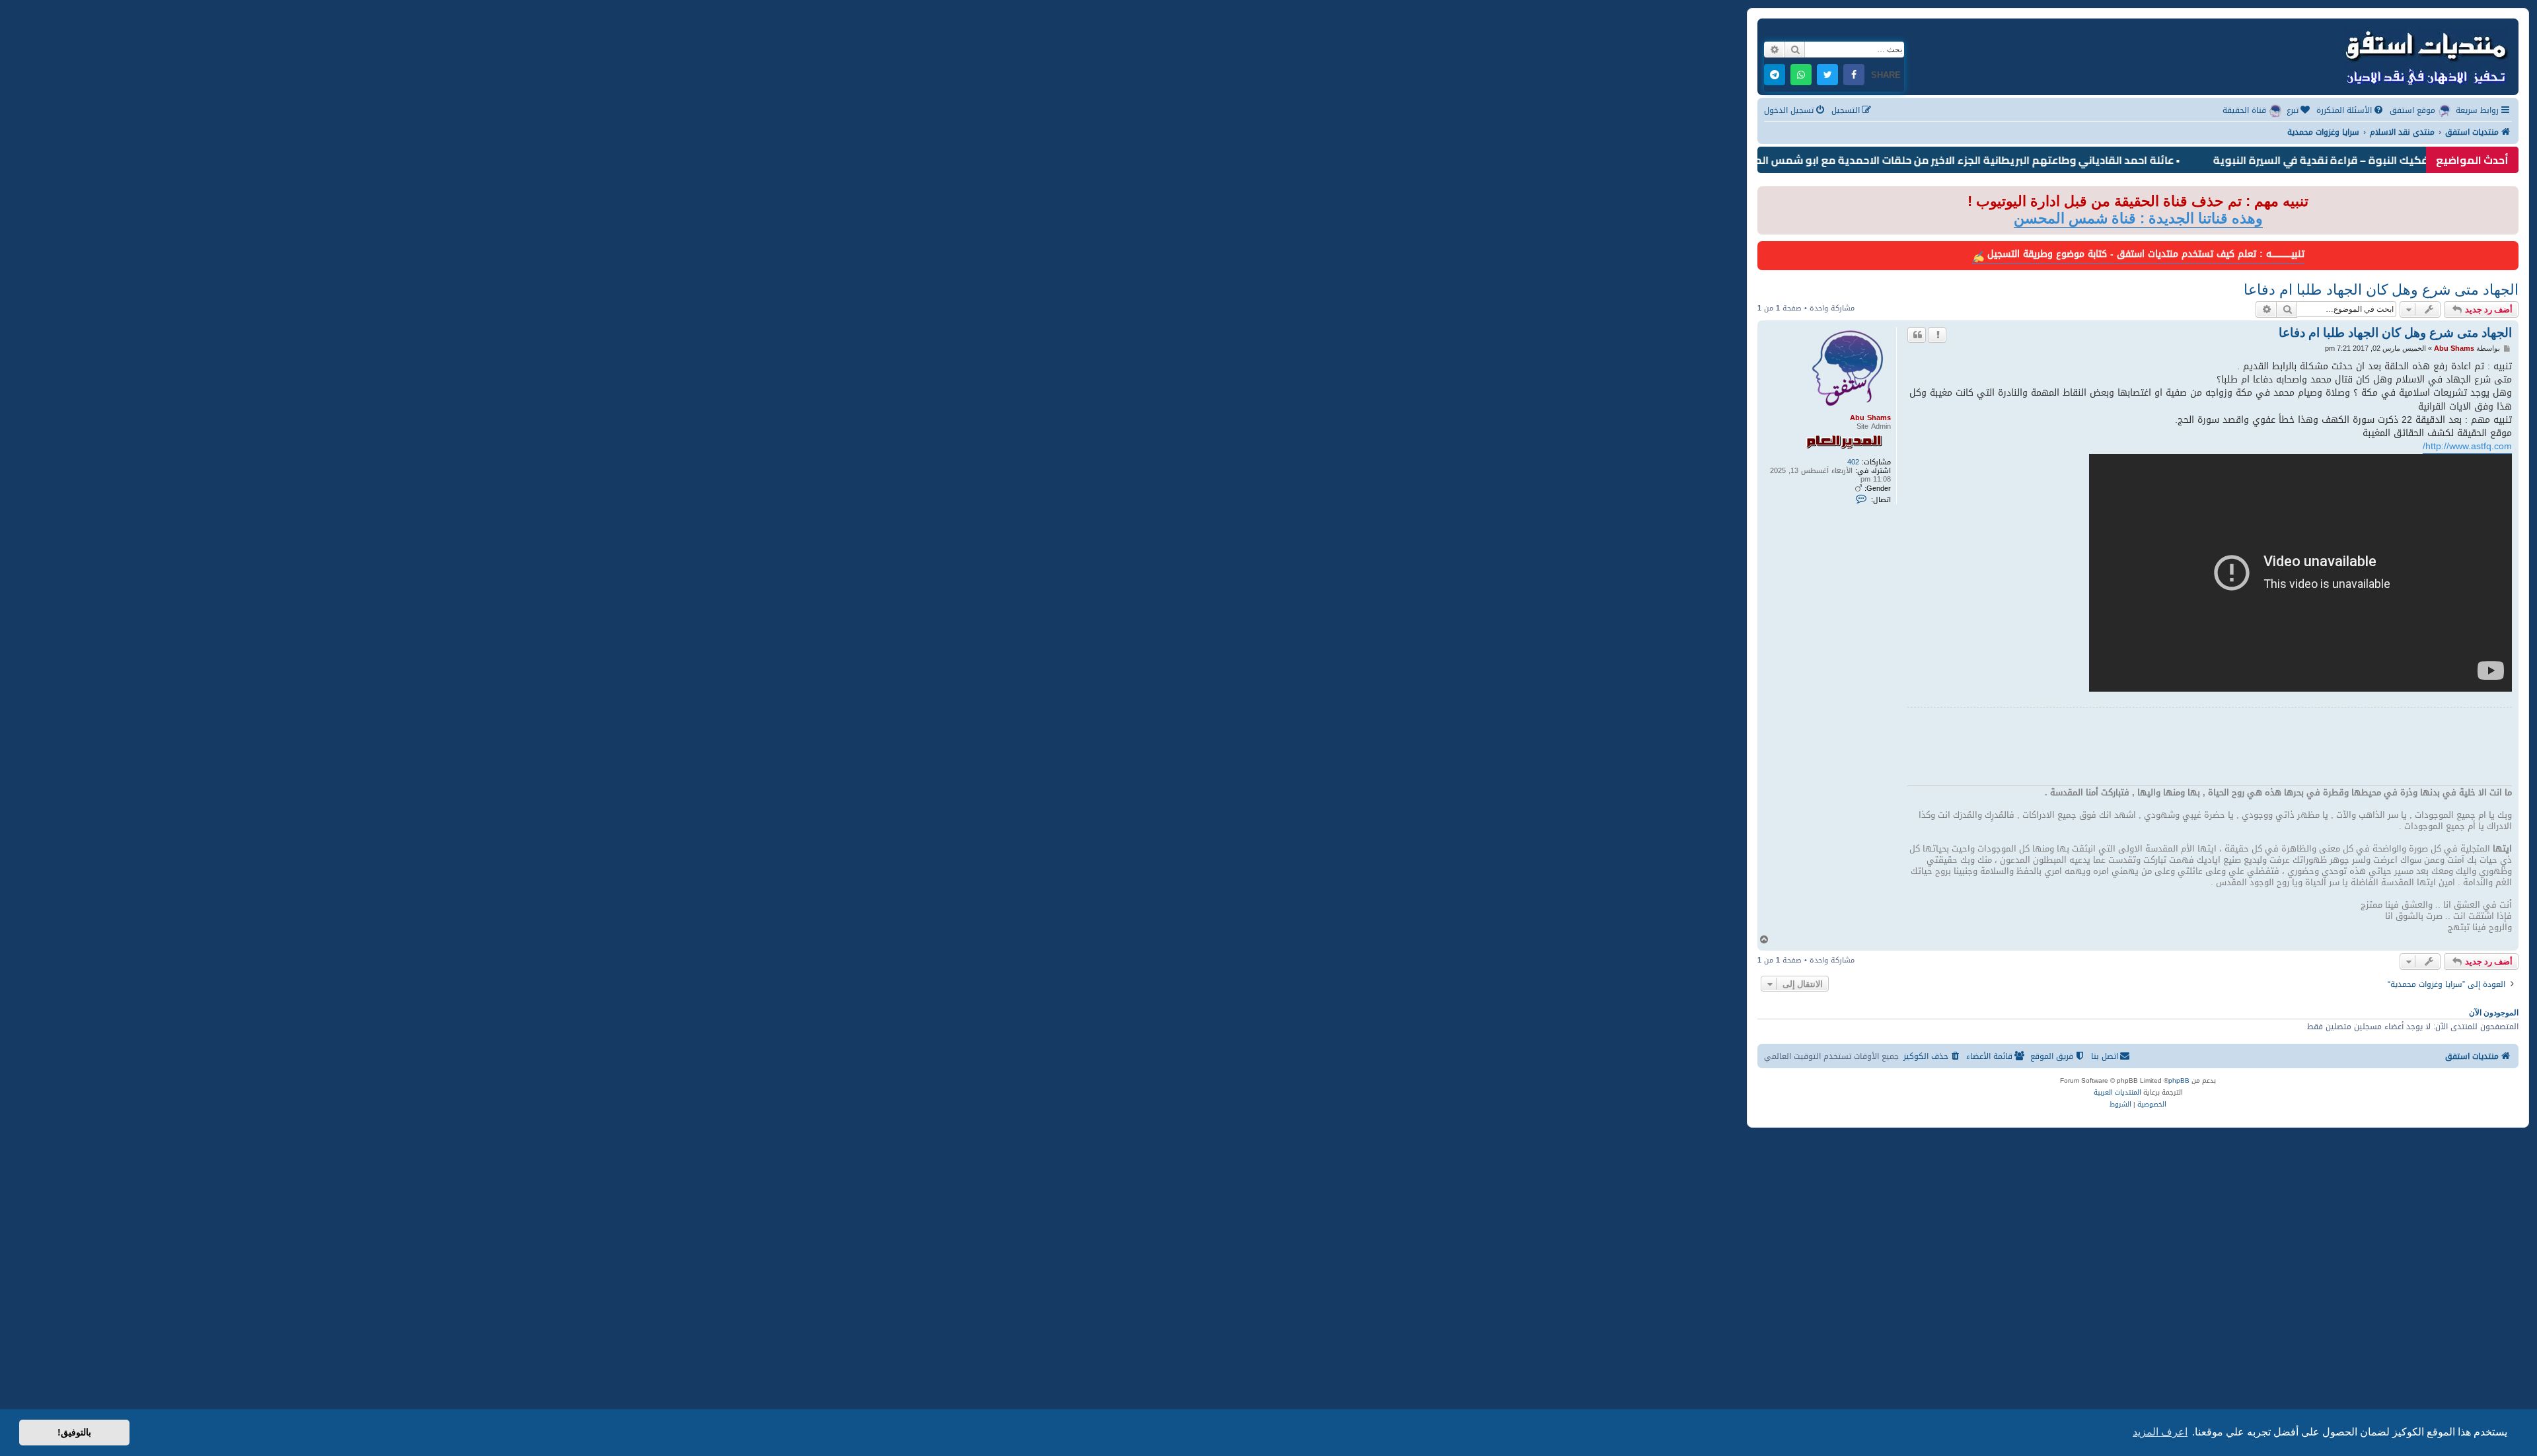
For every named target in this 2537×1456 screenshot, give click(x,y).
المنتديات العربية (2117, 1093)
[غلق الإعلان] (1767, 197)
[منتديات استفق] (2425, 55)
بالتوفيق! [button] (74, 1432)
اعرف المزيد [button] (2160, 1432)
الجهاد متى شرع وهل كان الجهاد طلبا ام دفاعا (2381, 290)
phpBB (2179, 1081)
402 (1853, 462)
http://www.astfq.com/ (2467, 447)
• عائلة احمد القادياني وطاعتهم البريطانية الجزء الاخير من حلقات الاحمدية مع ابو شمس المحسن (2011, 160)
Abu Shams (1870, 418)
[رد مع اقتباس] (1917, 335)
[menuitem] (2351, 111)
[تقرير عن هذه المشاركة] (1937, 335)
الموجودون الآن (2494, 1013)
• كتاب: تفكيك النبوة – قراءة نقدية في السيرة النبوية (2397, 160)
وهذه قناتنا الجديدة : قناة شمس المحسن (2138, 218)
